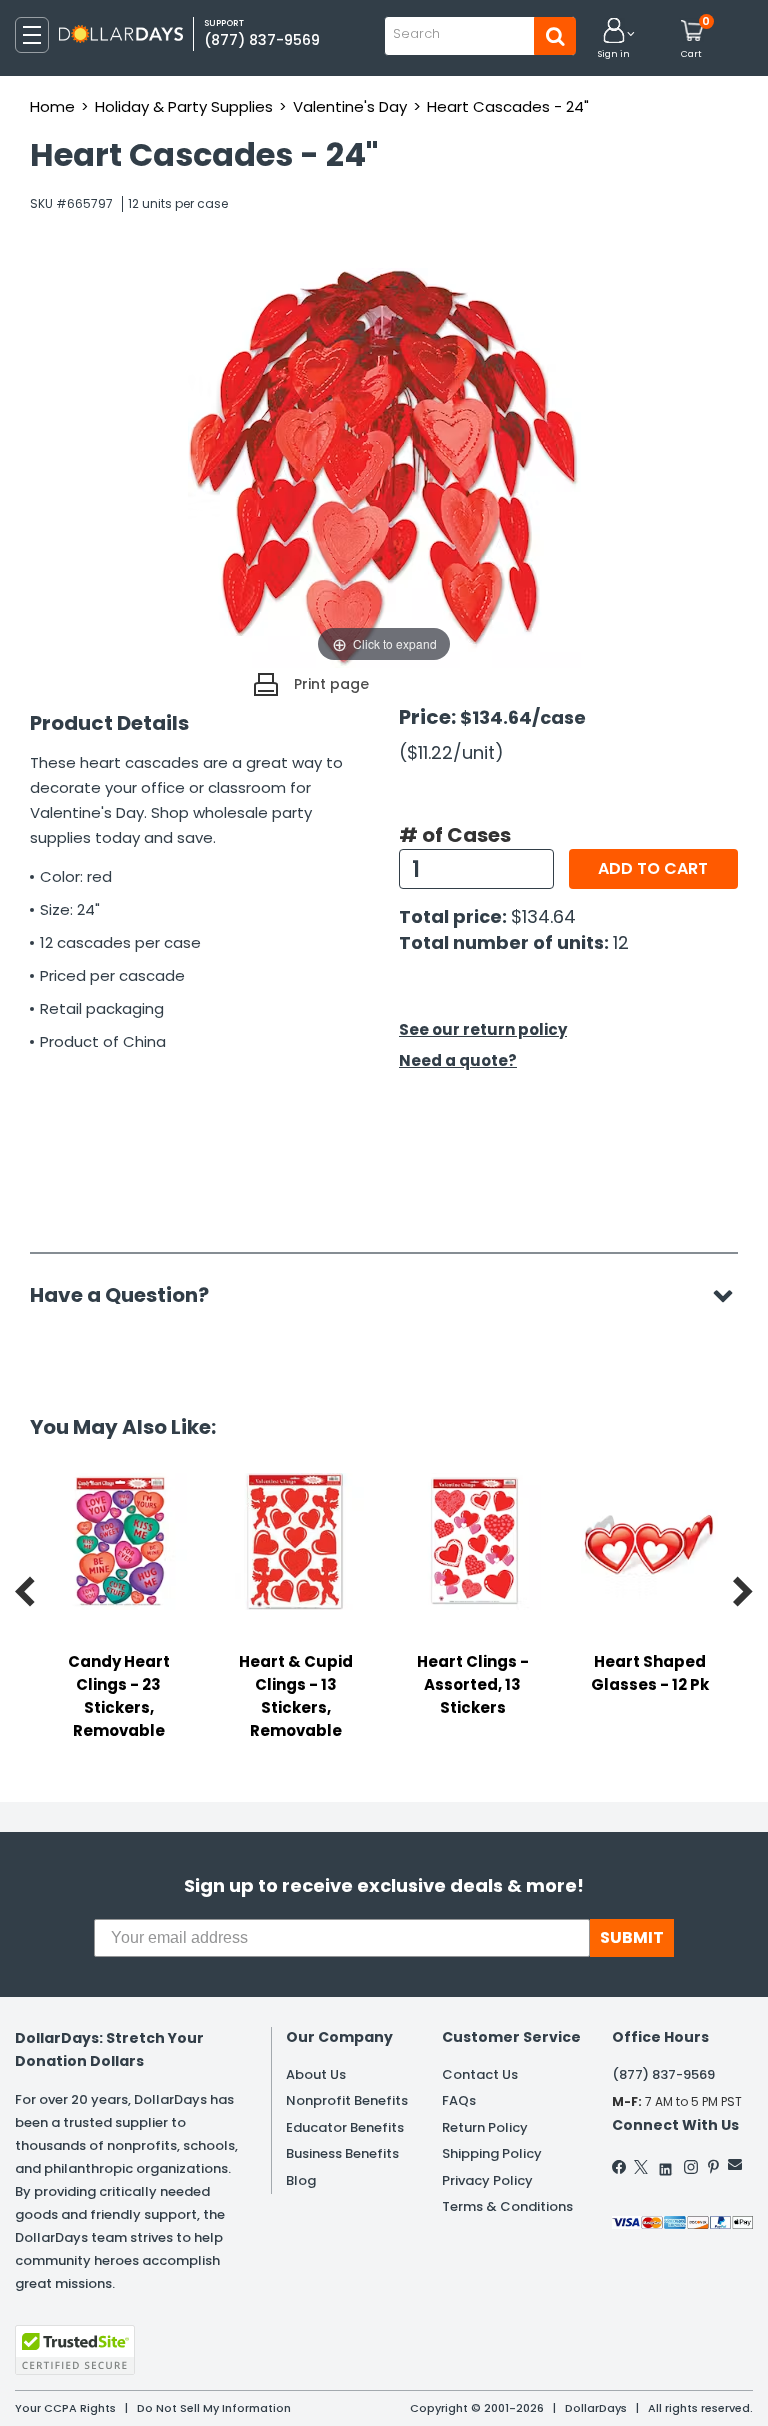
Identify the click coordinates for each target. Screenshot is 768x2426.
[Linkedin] (666, 2164)
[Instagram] (691, 2167)
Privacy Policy (487, 2180)
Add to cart (653, 868)
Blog (301, 2180)
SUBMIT (632, 1937)
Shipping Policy (492, 2153)
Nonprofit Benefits (347, 2100)
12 (621, 942)
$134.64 (543, 916)
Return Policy (485, 2127)
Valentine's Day (350, 106)
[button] (614, 39)
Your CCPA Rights (65, 2408)
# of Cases (455, 835)
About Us (316, 2074)
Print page (331, 684)
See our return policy (483, 1029)
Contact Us (480, 2074)
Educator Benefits (345, 2127)
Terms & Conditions (507, 2206)
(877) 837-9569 (262, 40)
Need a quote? (458, 1060)
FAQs (459, 2100)
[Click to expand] (384, 467)
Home (52, 106)
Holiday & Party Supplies (184, 106)
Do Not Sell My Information (214, 2408)
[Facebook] (620, 2167)
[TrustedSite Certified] (75, 2350)
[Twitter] (641, 2167)
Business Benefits (342, 2153)
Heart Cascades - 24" (508, 106)
